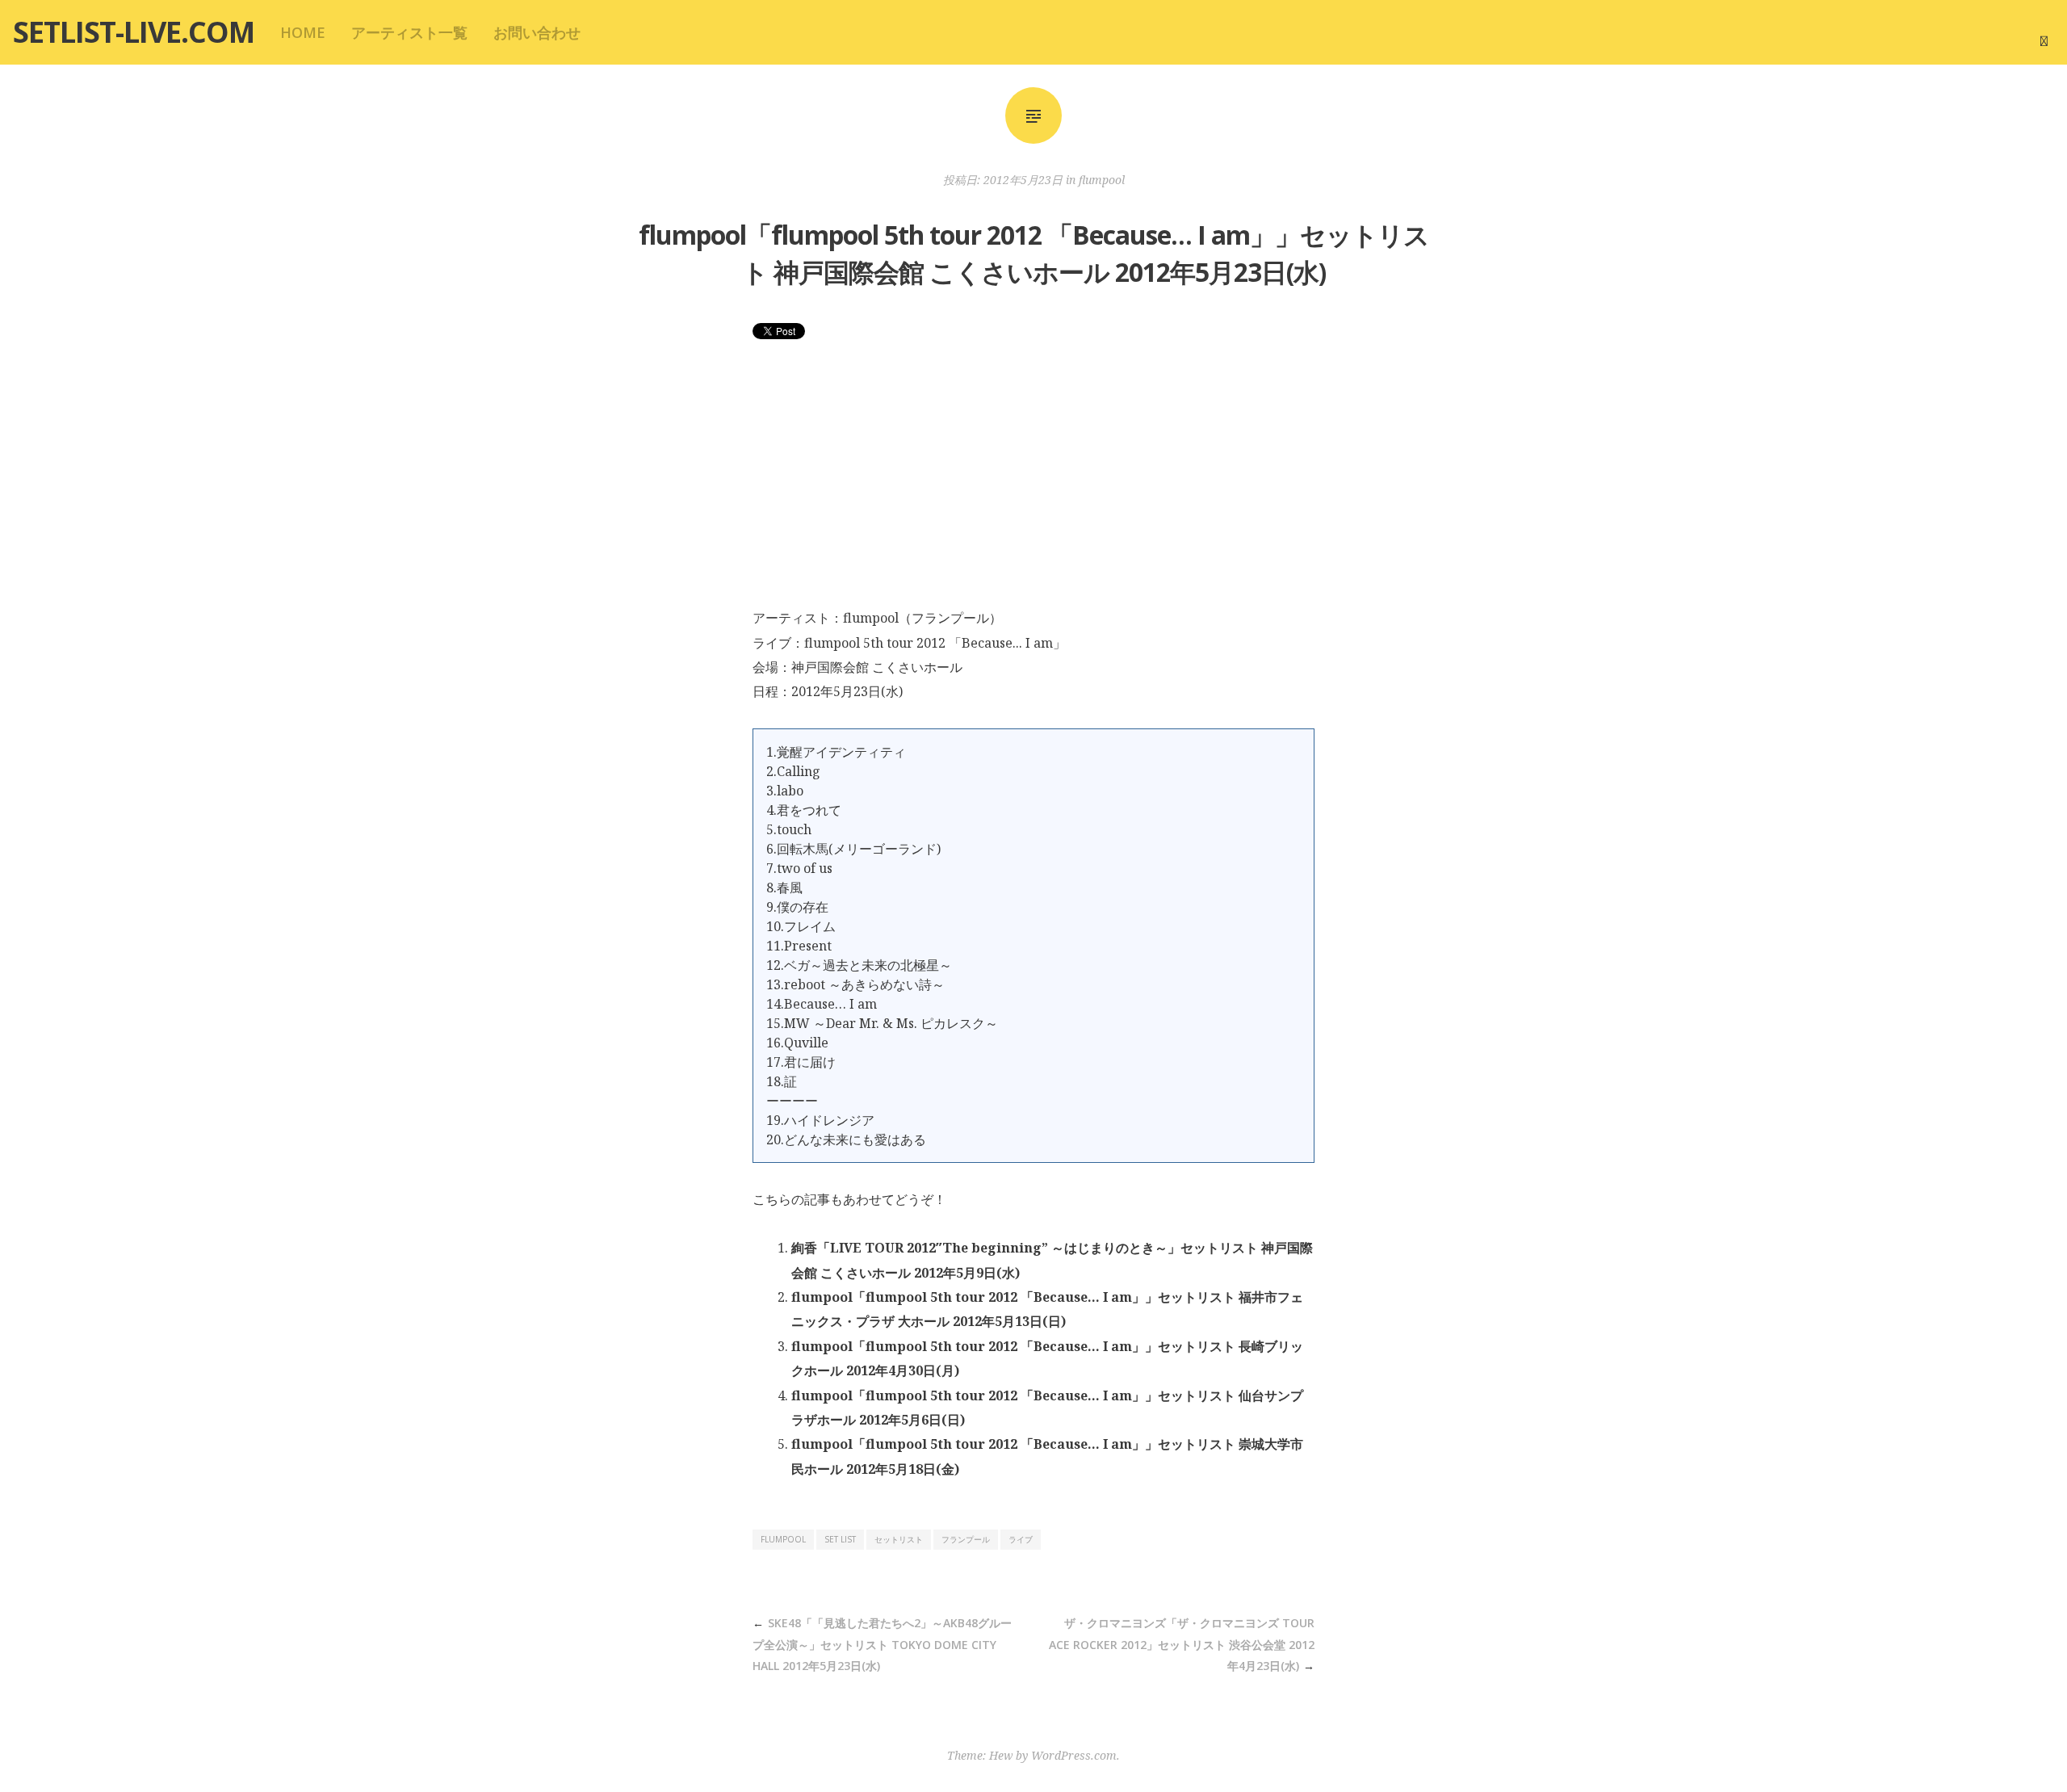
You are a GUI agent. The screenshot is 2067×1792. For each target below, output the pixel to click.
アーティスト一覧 (409, 32)
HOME (303, 32)
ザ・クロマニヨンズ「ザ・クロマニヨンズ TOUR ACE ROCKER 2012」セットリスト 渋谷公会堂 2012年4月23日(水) (1182, 1644)
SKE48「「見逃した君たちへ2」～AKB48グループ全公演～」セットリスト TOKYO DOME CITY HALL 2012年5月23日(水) (882, 1644)
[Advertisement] (1033, 485)
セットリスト (899, 1539)
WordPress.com (1074, 1755)
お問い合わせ (537, 32)
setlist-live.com (134, 32)
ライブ (1021, 1539)
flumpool (1102, 180)
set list (840, 1539)
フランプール (966, 1539)
